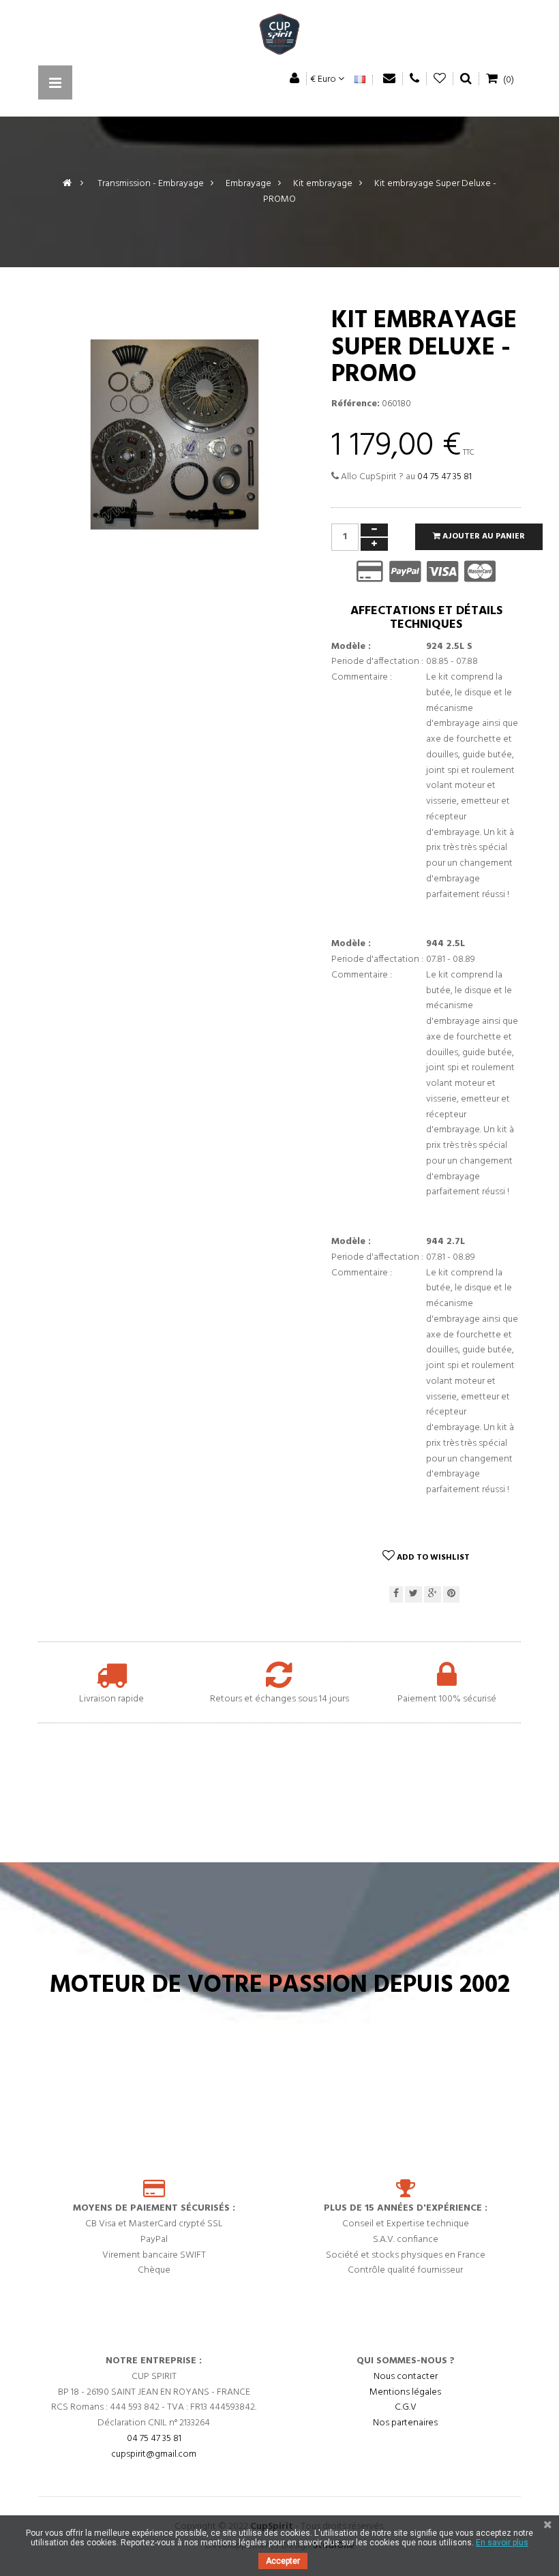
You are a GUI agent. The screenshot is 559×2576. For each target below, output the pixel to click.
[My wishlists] (440, 79)
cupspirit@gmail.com (154, 2454)
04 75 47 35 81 (444, 477)
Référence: (356, 404)
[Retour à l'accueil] (67, 184)
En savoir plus (502, 2543)
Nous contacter (406, 2377)
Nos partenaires (405, 2423)
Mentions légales (405, 2392)
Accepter (283, 2561)
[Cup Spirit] (279, 37)
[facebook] (396, 1595)
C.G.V (406, 2407)
